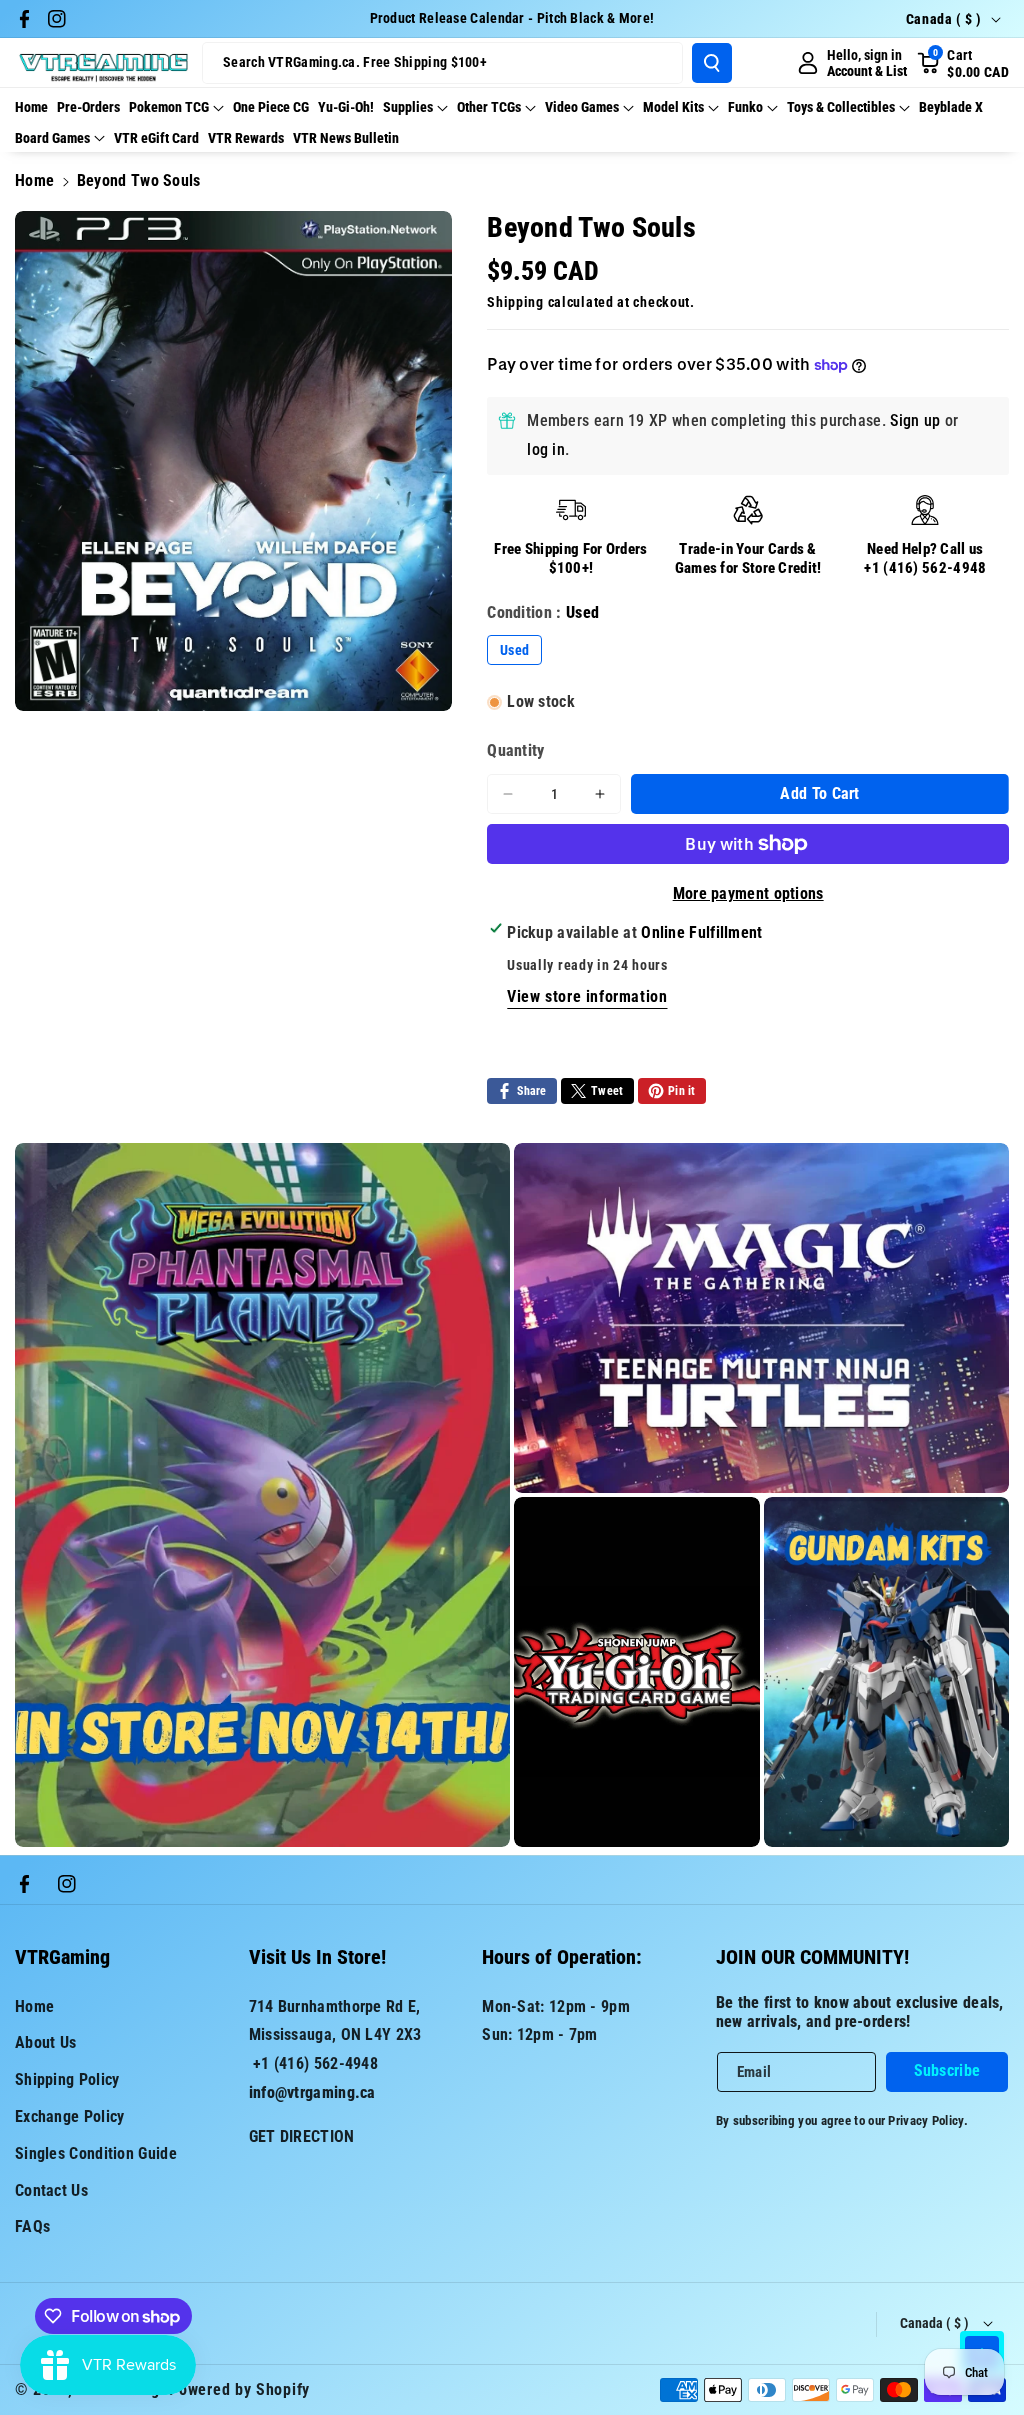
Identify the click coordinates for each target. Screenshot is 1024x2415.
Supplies (408, 107)
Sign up (915, 420)
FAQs (32, 2226)
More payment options (748, 893)
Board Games (52, 138)
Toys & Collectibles (841, 107)
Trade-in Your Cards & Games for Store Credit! (748, 559)
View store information (587, 996)
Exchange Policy (70, 2116)
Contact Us (51, 2190)
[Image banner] (262, 1495)
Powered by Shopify (239, 2389)
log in (546, 449)
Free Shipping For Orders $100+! (570, 559)
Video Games (582, 107)
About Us (45, 2042)
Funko (745, 107)
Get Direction (302, 2136)
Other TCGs (489, 107)
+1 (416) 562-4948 (925, 568)
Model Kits (673, 107)
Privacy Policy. (928, 2120)
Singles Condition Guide (96, 2153)
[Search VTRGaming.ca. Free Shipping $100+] (712, 63)
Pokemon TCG (169, 107)
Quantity (515, 750)
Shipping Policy (67, 2079)
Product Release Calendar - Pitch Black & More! (512, 18)
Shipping (515, 302)
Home (34, 180)
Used (514, 650)
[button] (963, 63)
